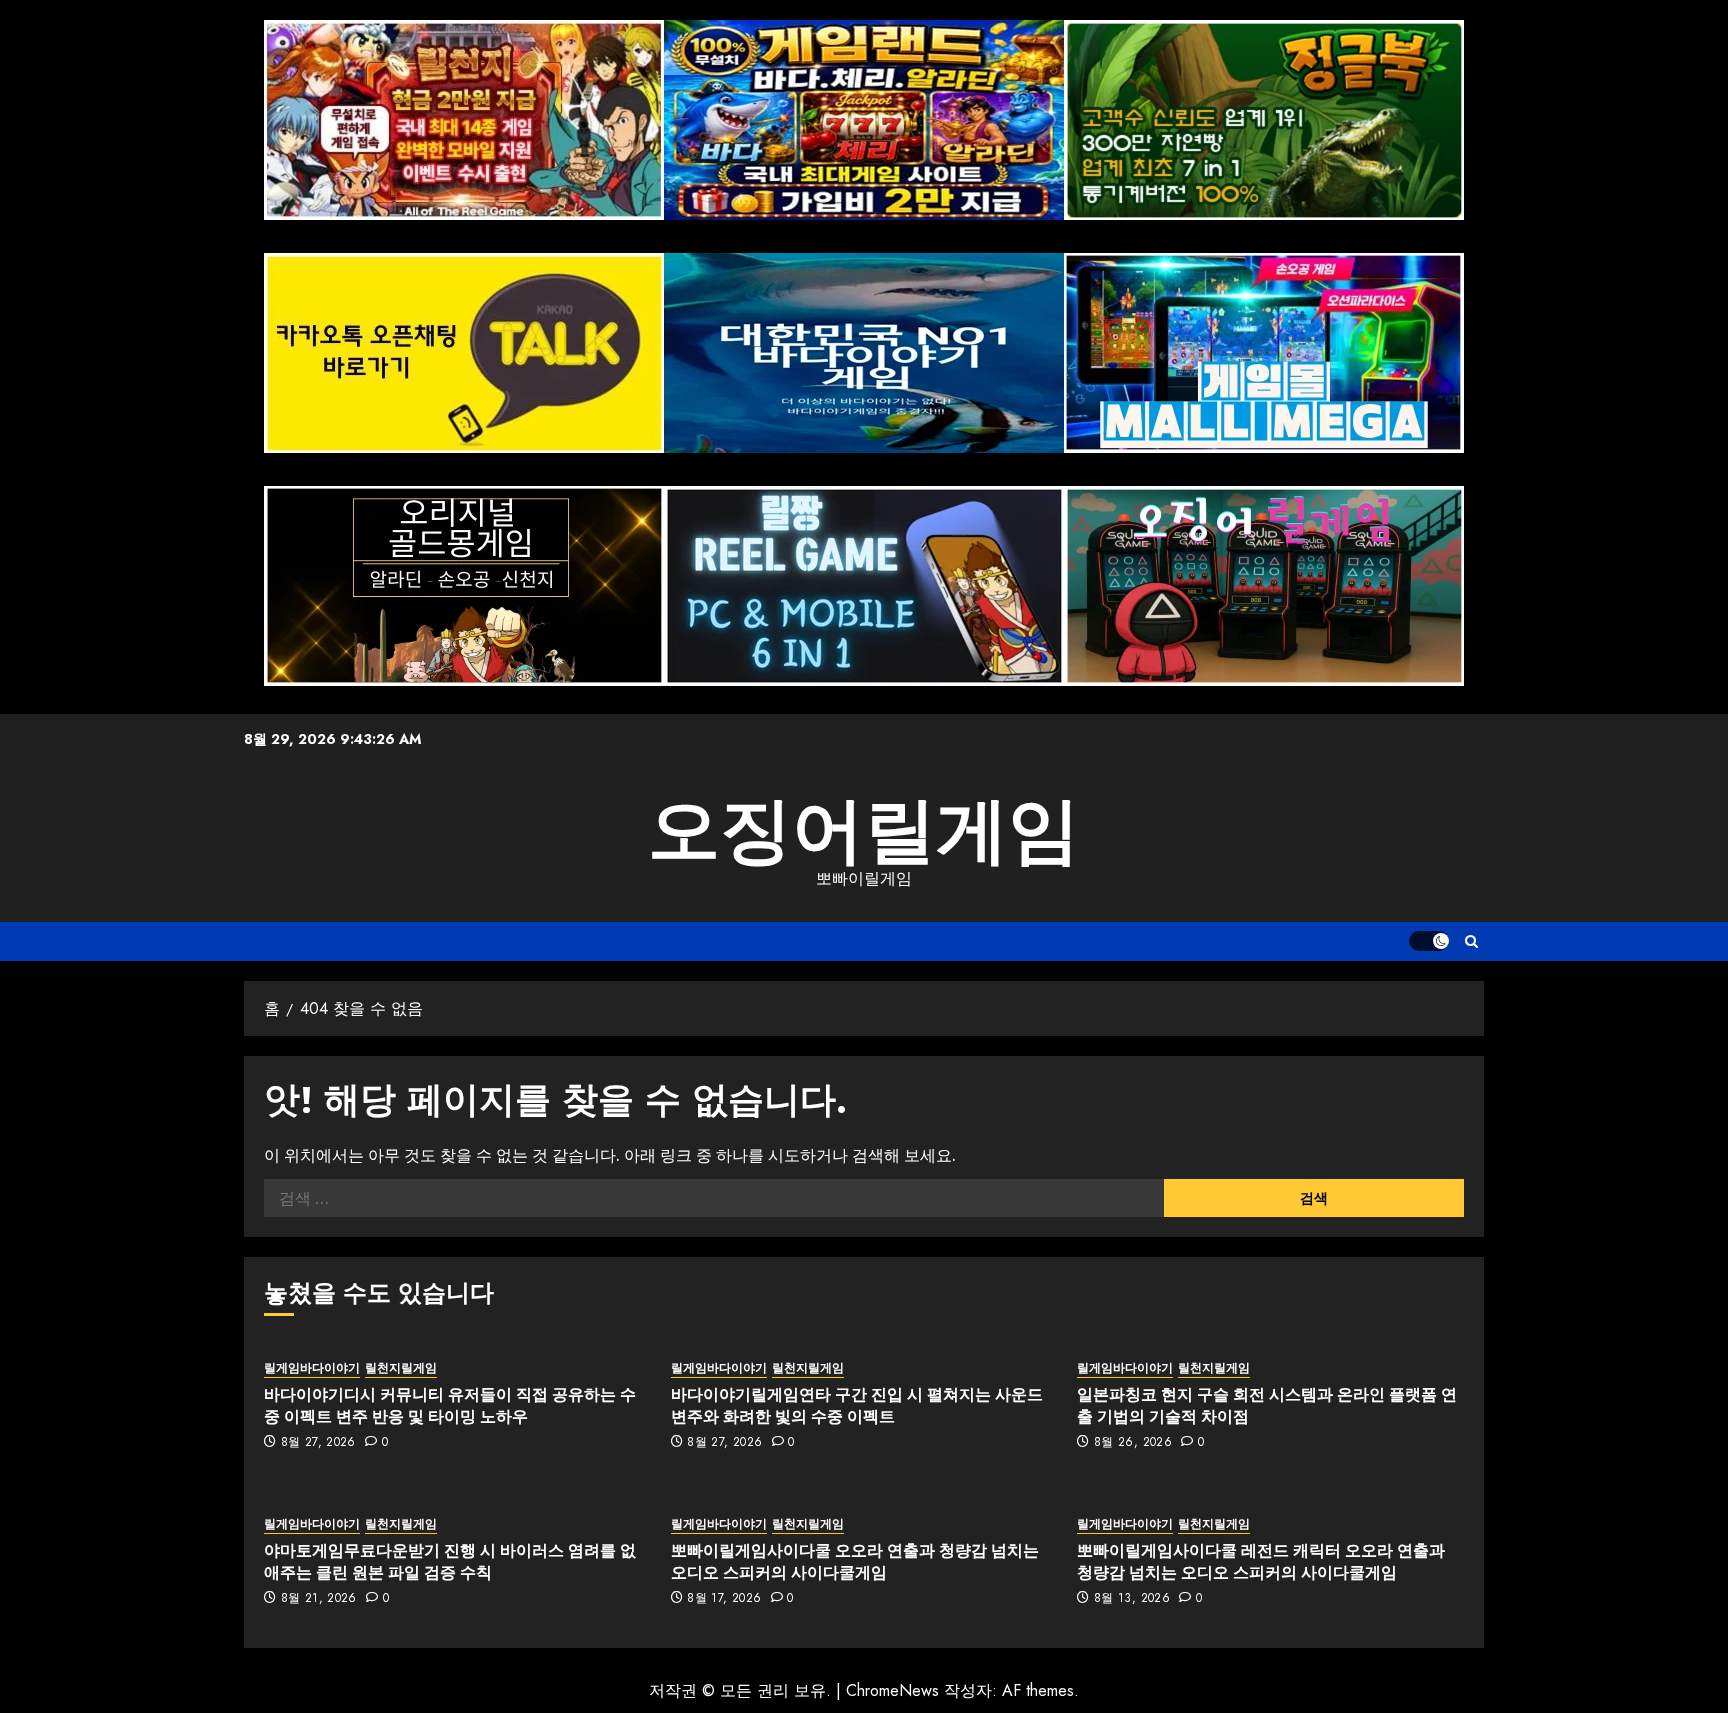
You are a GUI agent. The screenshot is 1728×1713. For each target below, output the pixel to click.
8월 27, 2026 (318, 1443)
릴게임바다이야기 (312, 1368)
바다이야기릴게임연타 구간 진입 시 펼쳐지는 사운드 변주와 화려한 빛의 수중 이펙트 (857, 1405)
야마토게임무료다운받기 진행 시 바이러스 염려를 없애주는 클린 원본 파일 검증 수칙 (450, 1561)
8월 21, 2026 (319, 1599)
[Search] (1471, 941)
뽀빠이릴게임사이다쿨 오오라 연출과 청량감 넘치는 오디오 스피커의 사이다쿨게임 (855, 1561)
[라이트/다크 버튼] (1429, 941)
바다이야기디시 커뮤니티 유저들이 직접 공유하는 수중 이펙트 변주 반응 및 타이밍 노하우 (450, 1405)
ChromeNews (892, 1690)
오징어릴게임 (864, 830)
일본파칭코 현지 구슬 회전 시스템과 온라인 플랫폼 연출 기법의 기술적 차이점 (1267, 1405)
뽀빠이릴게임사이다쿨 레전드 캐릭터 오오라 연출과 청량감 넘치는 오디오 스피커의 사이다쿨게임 (1261, 1561)
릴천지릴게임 (401, 1368)
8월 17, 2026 (724, 1599)
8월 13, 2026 (1132, 1599)
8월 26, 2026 (1133, 1443)
